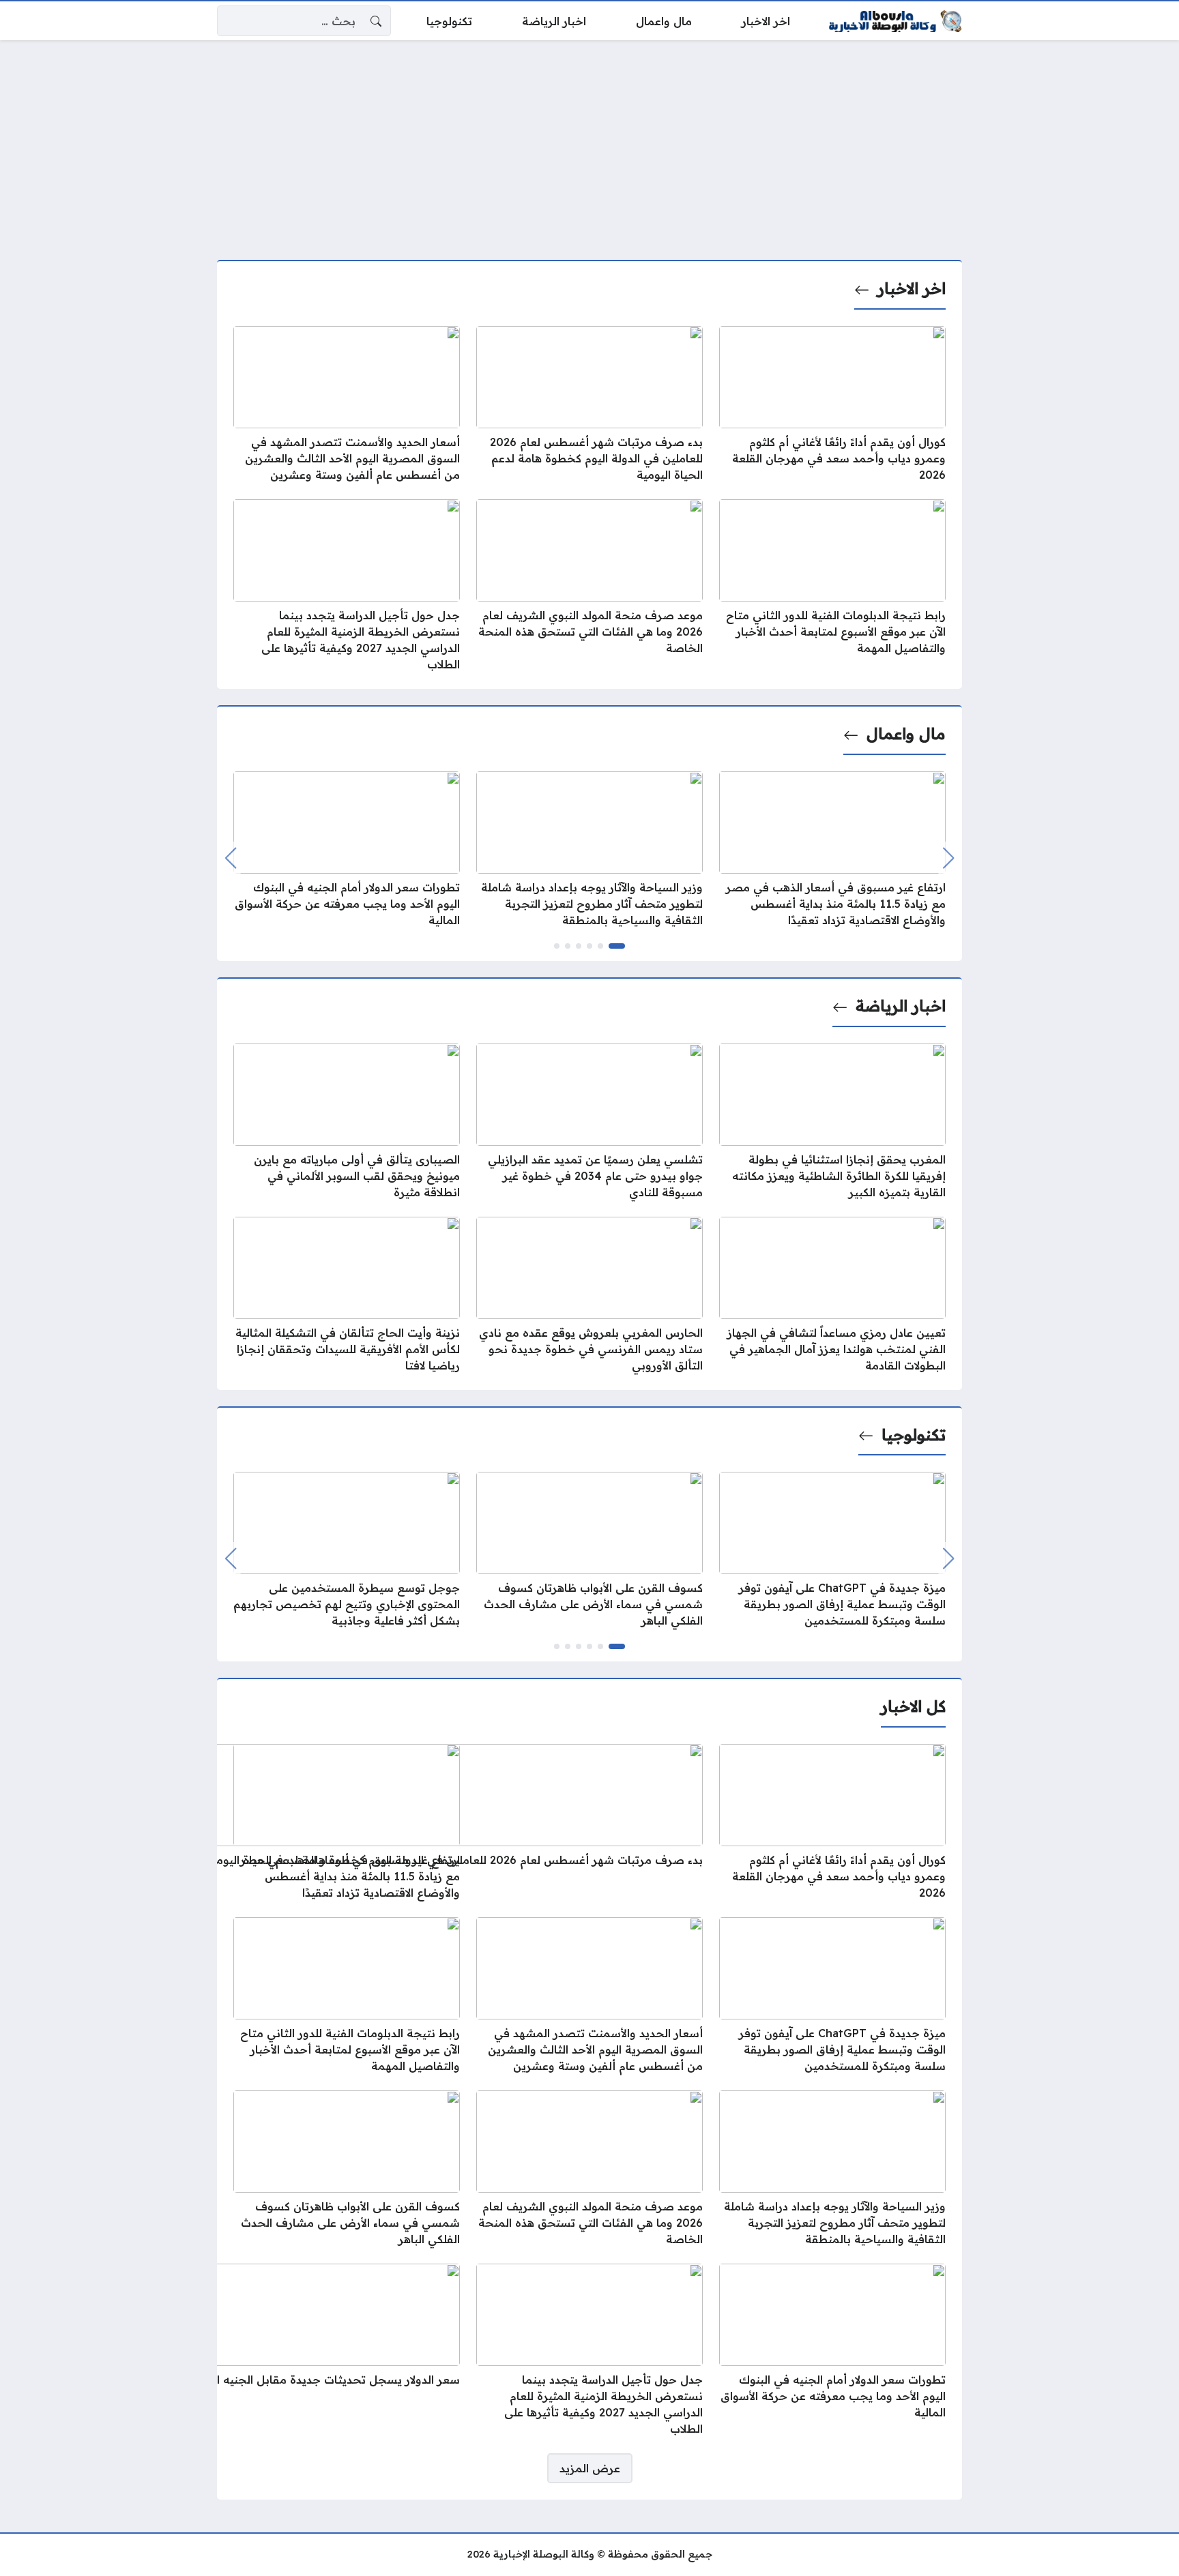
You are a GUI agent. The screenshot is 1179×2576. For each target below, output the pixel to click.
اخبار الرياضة (901, 1006)
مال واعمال (906, 734)
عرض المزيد (590, 2468)
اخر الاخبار (912, 288)
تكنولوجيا (914, 1435)
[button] (617, 946)
